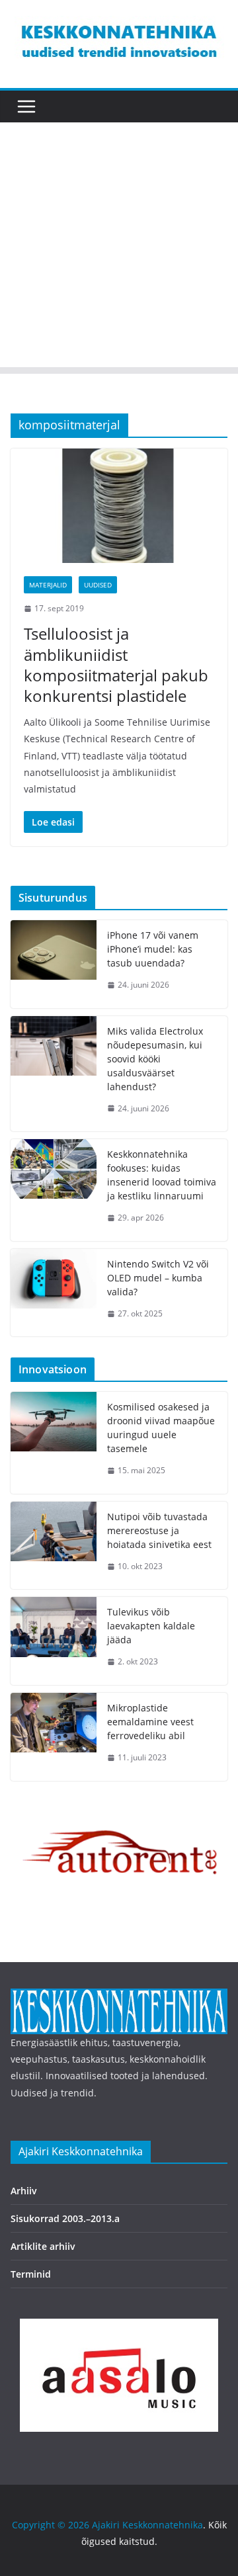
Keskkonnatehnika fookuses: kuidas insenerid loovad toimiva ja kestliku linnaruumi (162, 1175)
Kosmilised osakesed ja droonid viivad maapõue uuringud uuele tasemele (161, 1428)
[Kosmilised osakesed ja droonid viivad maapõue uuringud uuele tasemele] (54, 1443)
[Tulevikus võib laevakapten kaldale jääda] (54, 1641)
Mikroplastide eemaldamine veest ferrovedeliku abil (150, 1722)
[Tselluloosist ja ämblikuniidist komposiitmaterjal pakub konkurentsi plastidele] (119, 505)
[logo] (119, 1997)
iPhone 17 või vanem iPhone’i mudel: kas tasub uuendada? (153, 949)
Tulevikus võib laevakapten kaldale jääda (151, 1626)
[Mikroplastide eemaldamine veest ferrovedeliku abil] (54, 1737)
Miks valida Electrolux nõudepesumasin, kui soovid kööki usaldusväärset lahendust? (155, 1059)
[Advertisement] (119, 248)
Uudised (98, 585)
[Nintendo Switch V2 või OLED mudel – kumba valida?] (54, 1293)
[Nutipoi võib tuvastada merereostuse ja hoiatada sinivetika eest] (54, 1546)
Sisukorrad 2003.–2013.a (65, 2218)
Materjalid (48, 585)
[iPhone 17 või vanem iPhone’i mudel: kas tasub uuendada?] (54, 964)
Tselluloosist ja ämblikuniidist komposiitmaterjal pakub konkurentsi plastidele (116, 665)
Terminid (31, 2274)
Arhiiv (24, 2191)
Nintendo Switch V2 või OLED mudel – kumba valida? (158, 1278)
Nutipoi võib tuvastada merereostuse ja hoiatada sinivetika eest (159, 1530)
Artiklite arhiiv (43, 2246)
